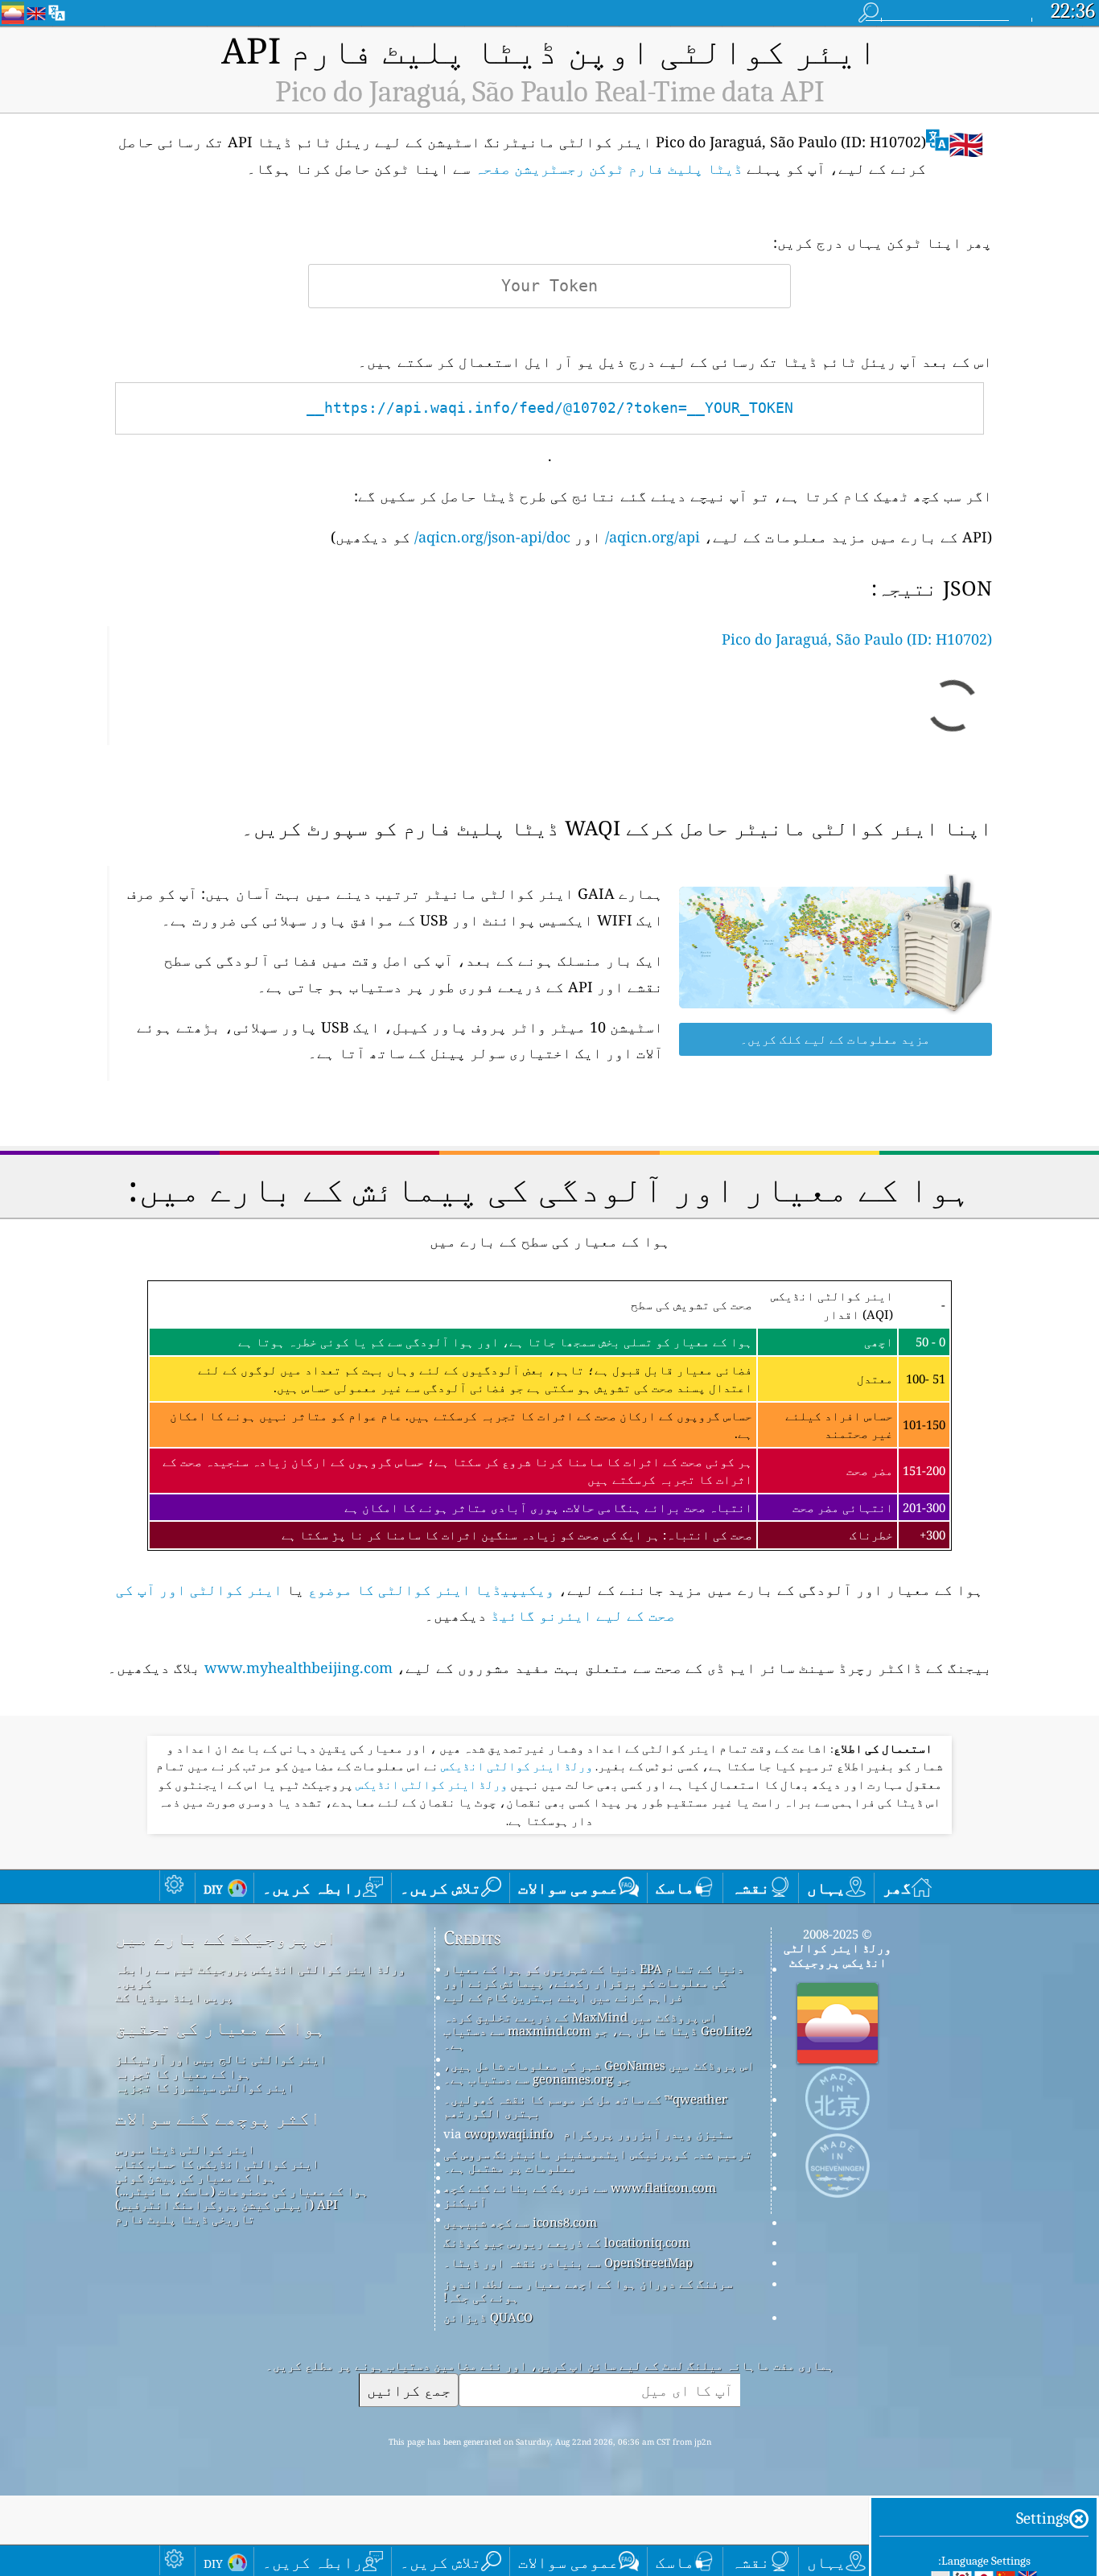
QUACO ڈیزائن (488, 2317)
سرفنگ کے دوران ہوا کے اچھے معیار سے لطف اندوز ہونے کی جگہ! (588, 2290)
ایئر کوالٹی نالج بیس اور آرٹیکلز (221, 2059)
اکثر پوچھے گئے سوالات (218, 2118)
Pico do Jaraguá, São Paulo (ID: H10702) (857, 639)
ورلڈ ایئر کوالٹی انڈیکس (516, 1766)
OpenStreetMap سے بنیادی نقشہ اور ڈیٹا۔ (568, 2262)
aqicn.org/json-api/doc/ (492, 537)
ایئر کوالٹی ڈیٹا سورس (185, 2149)
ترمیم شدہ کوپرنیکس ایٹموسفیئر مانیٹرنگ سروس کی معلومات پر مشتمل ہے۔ (598, 2160)
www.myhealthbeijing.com (298, 1667)
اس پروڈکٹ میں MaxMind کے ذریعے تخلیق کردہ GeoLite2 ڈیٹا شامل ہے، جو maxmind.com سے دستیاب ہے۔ (597, 2031)
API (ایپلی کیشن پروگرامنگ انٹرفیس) (226, 2204)
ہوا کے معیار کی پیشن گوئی (196, 2177)
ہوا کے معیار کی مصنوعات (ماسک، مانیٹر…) (242, 2191)
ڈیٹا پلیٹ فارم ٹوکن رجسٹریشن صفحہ (609, 168)
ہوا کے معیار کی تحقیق (220, 2028)
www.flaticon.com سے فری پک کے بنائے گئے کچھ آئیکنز (580, 2194)
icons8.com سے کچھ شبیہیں (520, 2222)
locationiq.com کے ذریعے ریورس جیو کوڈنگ (566, 2242)
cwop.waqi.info (509, 2133)
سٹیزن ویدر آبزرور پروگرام (648, 2133)
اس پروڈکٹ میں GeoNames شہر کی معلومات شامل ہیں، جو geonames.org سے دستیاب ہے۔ (599, 2072)
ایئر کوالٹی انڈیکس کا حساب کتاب (217, 2163)
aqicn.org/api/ (652, 537)
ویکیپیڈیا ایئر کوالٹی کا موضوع (431, 1589)
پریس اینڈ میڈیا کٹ (174, 1997)
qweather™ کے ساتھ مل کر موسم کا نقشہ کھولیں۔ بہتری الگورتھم (585, 2106)
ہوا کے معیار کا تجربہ (183, 2073)
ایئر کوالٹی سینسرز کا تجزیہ (205, 2087)
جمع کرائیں (409, 2390)
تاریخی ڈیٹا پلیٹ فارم (185, 2219)
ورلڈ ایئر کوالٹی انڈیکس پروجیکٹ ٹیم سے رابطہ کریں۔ (260, 1975)
